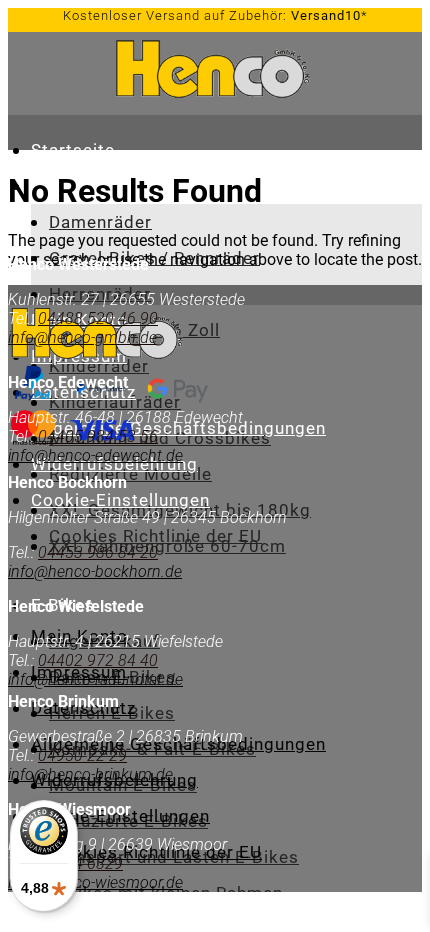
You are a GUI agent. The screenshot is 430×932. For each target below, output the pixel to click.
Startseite (73, 150)
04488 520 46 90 (98, 318)
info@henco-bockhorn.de (95, 571)
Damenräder (100, 222)
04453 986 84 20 (98, 552)
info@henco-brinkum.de (90, 774)
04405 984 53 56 (96, 436)
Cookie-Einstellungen (120, 500)
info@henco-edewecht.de (95, 455)
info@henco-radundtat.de (95, 679)
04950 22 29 (82, 755)
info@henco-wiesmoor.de (95, 882)
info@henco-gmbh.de (82, 337)
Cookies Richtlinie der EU (155, 536)
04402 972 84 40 (98, 660)
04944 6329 (80, 863)
